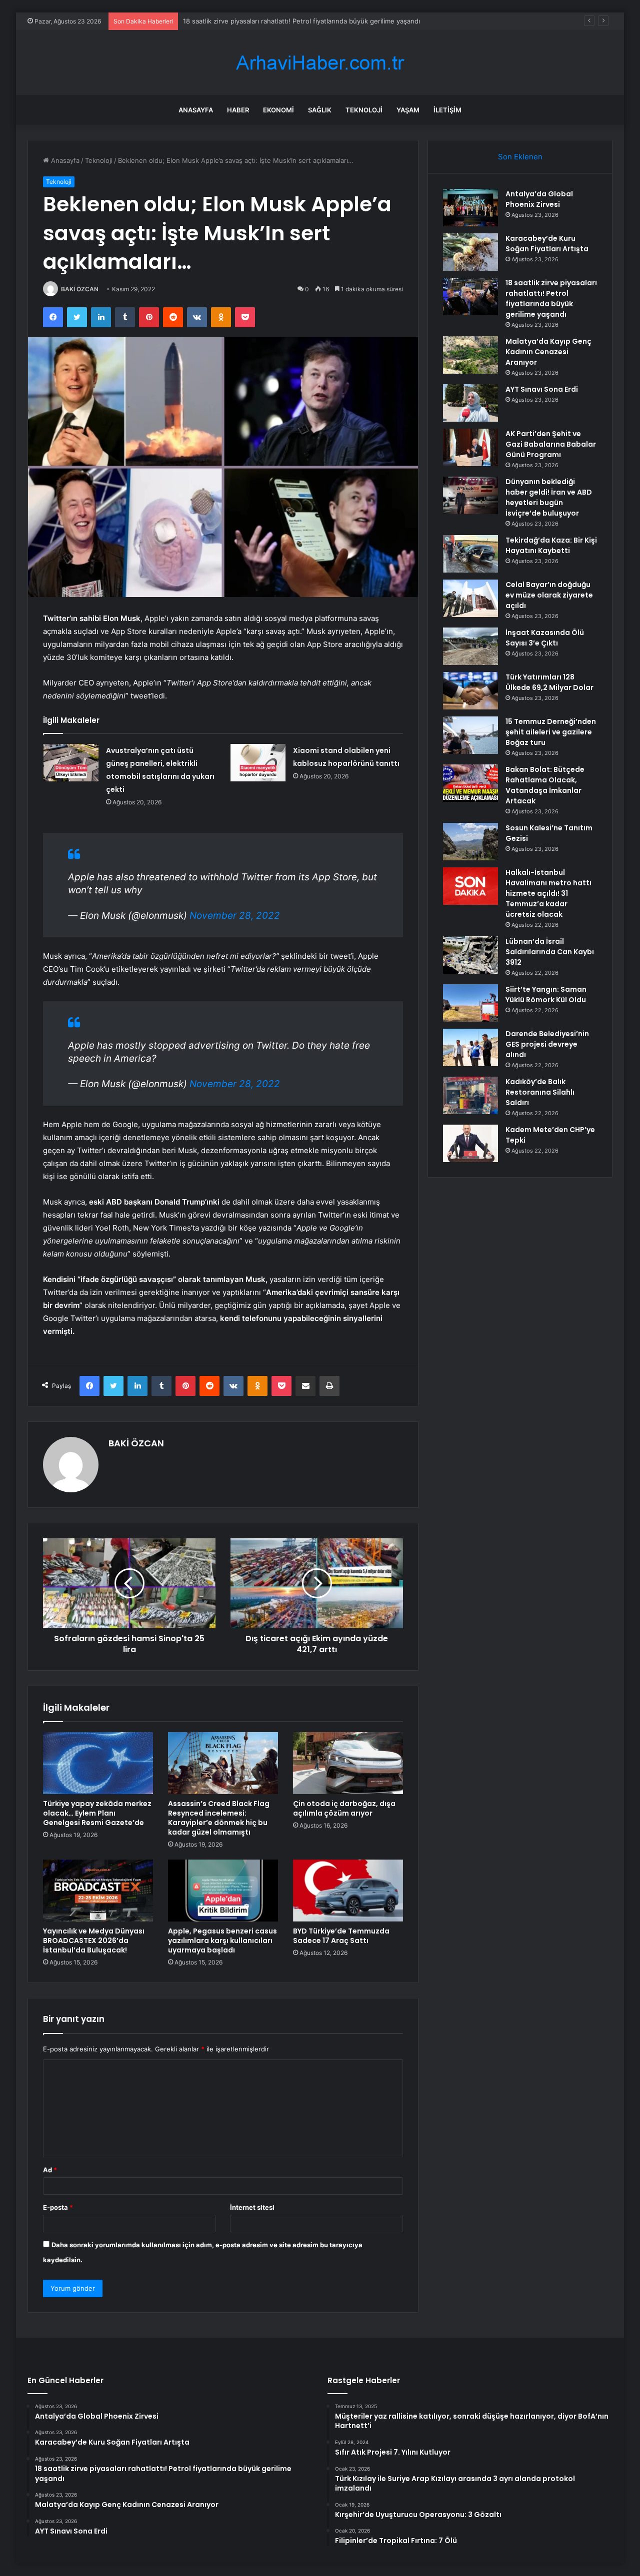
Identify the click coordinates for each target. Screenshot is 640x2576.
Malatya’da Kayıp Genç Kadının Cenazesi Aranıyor (259, 21)
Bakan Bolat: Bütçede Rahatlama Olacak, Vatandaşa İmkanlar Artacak (545, 785)
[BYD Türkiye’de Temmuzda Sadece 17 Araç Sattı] (348, 1891)
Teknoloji (364, 110)
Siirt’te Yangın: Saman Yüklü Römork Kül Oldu (546, 994)
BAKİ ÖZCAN (80, 289)
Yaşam (408, 110)
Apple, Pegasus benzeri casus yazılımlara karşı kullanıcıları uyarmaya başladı (222, 1940)
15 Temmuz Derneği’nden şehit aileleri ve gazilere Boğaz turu (551, 732)
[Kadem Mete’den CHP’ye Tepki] (470, 1143)
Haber (238, 110)
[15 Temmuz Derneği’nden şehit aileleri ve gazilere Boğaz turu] (470, 735)
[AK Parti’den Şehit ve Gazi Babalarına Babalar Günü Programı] (470, 447)
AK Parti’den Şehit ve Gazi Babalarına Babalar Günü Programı (551, 444)
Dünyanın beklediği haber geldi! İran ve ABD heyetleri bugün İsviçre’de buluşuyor (549, 497)
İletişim (447, 110)
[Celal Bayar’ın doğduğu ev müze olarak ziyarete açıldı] (470, 598)
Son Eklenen (520, 157)
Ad (50, 2170)
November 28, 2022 (235, 916)
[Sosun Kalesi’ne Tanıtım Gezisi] (470, 842)
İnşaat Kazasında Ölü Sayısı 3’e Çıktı (545, 638)
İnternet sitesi (252, 2207)
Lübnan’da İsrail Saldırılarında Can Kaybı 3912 (550, 952)
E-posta (58, 2207)
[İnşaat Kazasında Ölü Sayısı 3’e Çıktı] (470, 646)
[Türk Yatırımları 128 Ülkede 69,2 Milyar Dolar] (470, 691)
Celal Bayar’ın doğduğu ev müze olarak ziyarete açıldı (549, 595)
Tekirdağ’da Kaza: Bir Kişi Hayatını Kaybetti (551, 545)
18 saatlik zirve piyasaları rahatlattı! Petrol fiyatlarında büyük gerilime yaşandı (551, 299)
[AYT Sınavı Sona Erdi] (470, 403)
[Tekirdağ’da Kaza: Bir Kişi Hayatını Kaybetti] (470, 554)
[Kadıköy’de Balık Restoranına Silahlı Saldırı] (470, 1095)
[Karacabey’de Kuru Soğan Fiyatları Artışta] (470, 252)
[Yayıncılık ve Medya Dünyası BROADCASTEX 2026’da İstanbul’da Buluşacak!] (98, 1891)
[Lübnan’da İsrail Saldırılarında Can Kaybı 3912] (470, 955)
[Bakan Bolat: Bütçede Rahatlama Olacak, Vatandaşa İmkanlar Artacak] (470, 783)
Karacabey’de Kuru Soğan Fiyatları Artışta (547, 244)
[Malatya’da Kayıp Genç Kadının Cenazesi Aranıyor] (470, 355)
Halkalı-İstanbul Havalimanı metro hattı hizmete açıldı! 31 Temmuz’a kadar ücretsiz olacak (548, 893)
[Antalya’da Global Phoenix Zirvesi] (470, 208)
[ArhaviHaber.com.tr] (320, 63)
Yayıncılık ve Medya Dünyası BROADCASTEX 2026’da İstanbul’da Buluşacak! (94, 1940)
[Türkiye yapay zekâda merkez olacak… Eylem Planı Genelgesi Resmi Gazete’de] (98, 1763)
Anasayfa (196, 110)
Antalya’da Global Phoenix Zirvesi (539, 199)
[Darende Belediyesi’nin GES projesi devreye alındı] (470, 1047)
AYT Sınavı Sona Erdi (542, 389)
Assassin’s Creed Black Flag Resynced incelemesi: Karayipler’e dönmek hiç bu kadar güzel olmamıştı (219, 1818)
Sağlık (320, 110)
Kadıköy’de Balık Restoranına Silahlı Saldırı (540, 1092)
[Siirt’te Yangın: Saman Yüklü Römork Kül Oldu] (470, 1003)
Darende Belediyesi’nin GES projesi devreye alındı (547, 1044)
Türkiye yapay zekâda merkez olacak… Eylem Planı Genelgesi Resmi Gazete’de (97, 1813)
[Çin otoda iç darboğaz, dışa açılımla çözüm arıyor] (348, 1763)
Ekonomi (278, 110)
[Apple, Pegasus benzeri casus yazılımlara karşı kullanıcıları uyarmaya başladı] (223, 1891)
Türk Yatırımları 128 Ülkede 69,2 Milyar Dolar (549, 682)
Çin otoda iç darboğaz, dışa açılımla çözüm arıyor (344, 1808)
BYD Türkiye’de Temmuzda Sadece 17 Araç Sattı (341, 1936)
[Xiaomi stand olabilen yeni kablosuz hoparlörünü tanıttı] (258, 763)
